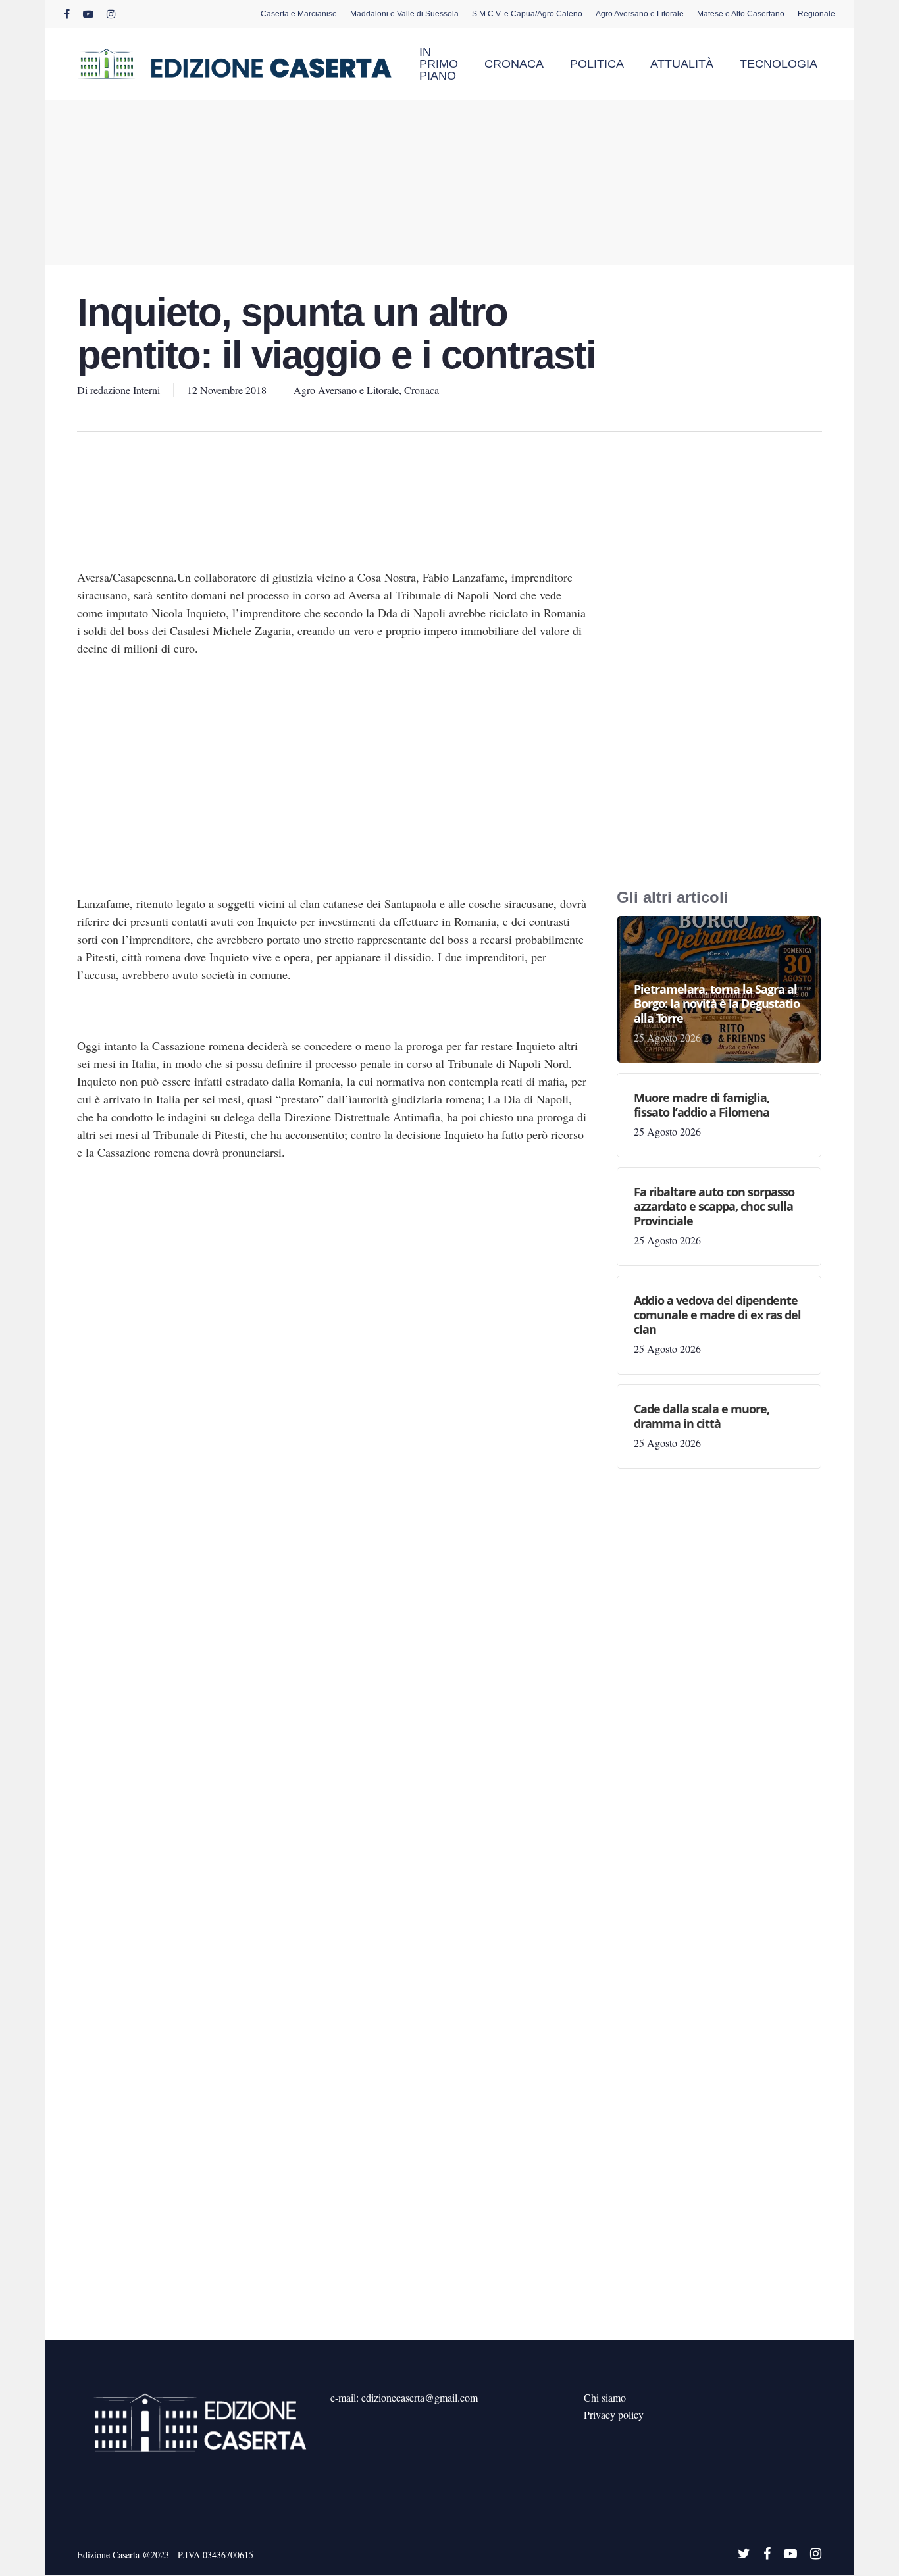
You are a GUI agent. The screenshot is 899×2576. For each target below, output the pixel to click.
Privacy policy (614, 2414)
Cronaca (422, 390)
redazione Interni (125, 390)
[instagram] (111, 14)
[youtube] (88, 14)
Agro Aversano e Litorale (346, 390)
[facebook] (67, 14)
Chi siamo (605, 2397)
